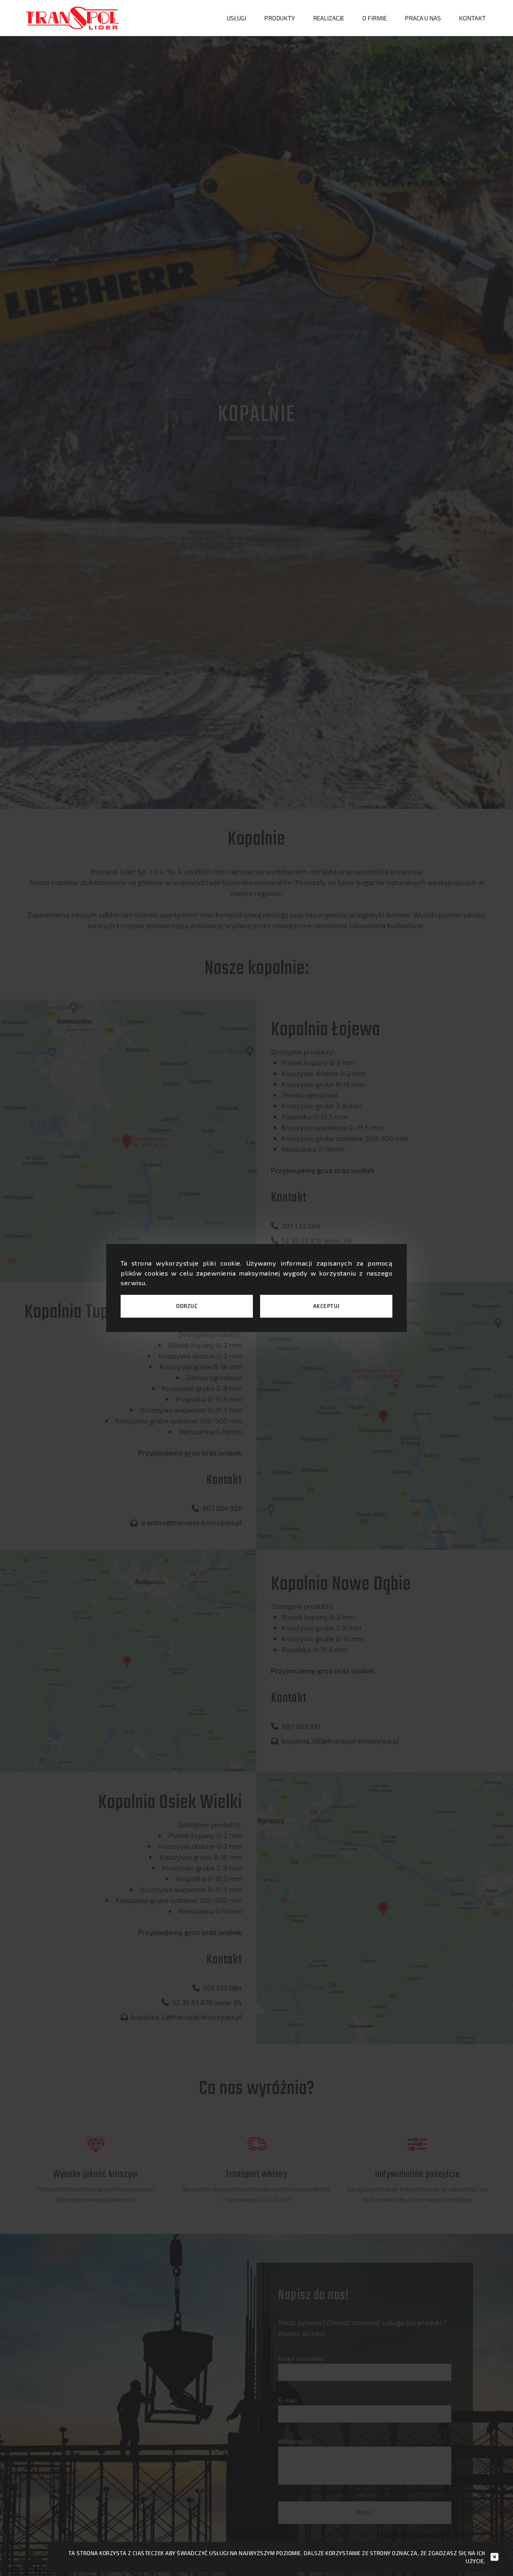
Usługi (236, 18)
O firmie (375, 18)
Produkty (280, 18)
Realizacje (329, 18)
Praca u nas (423, 18)
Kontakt (472, 18)
